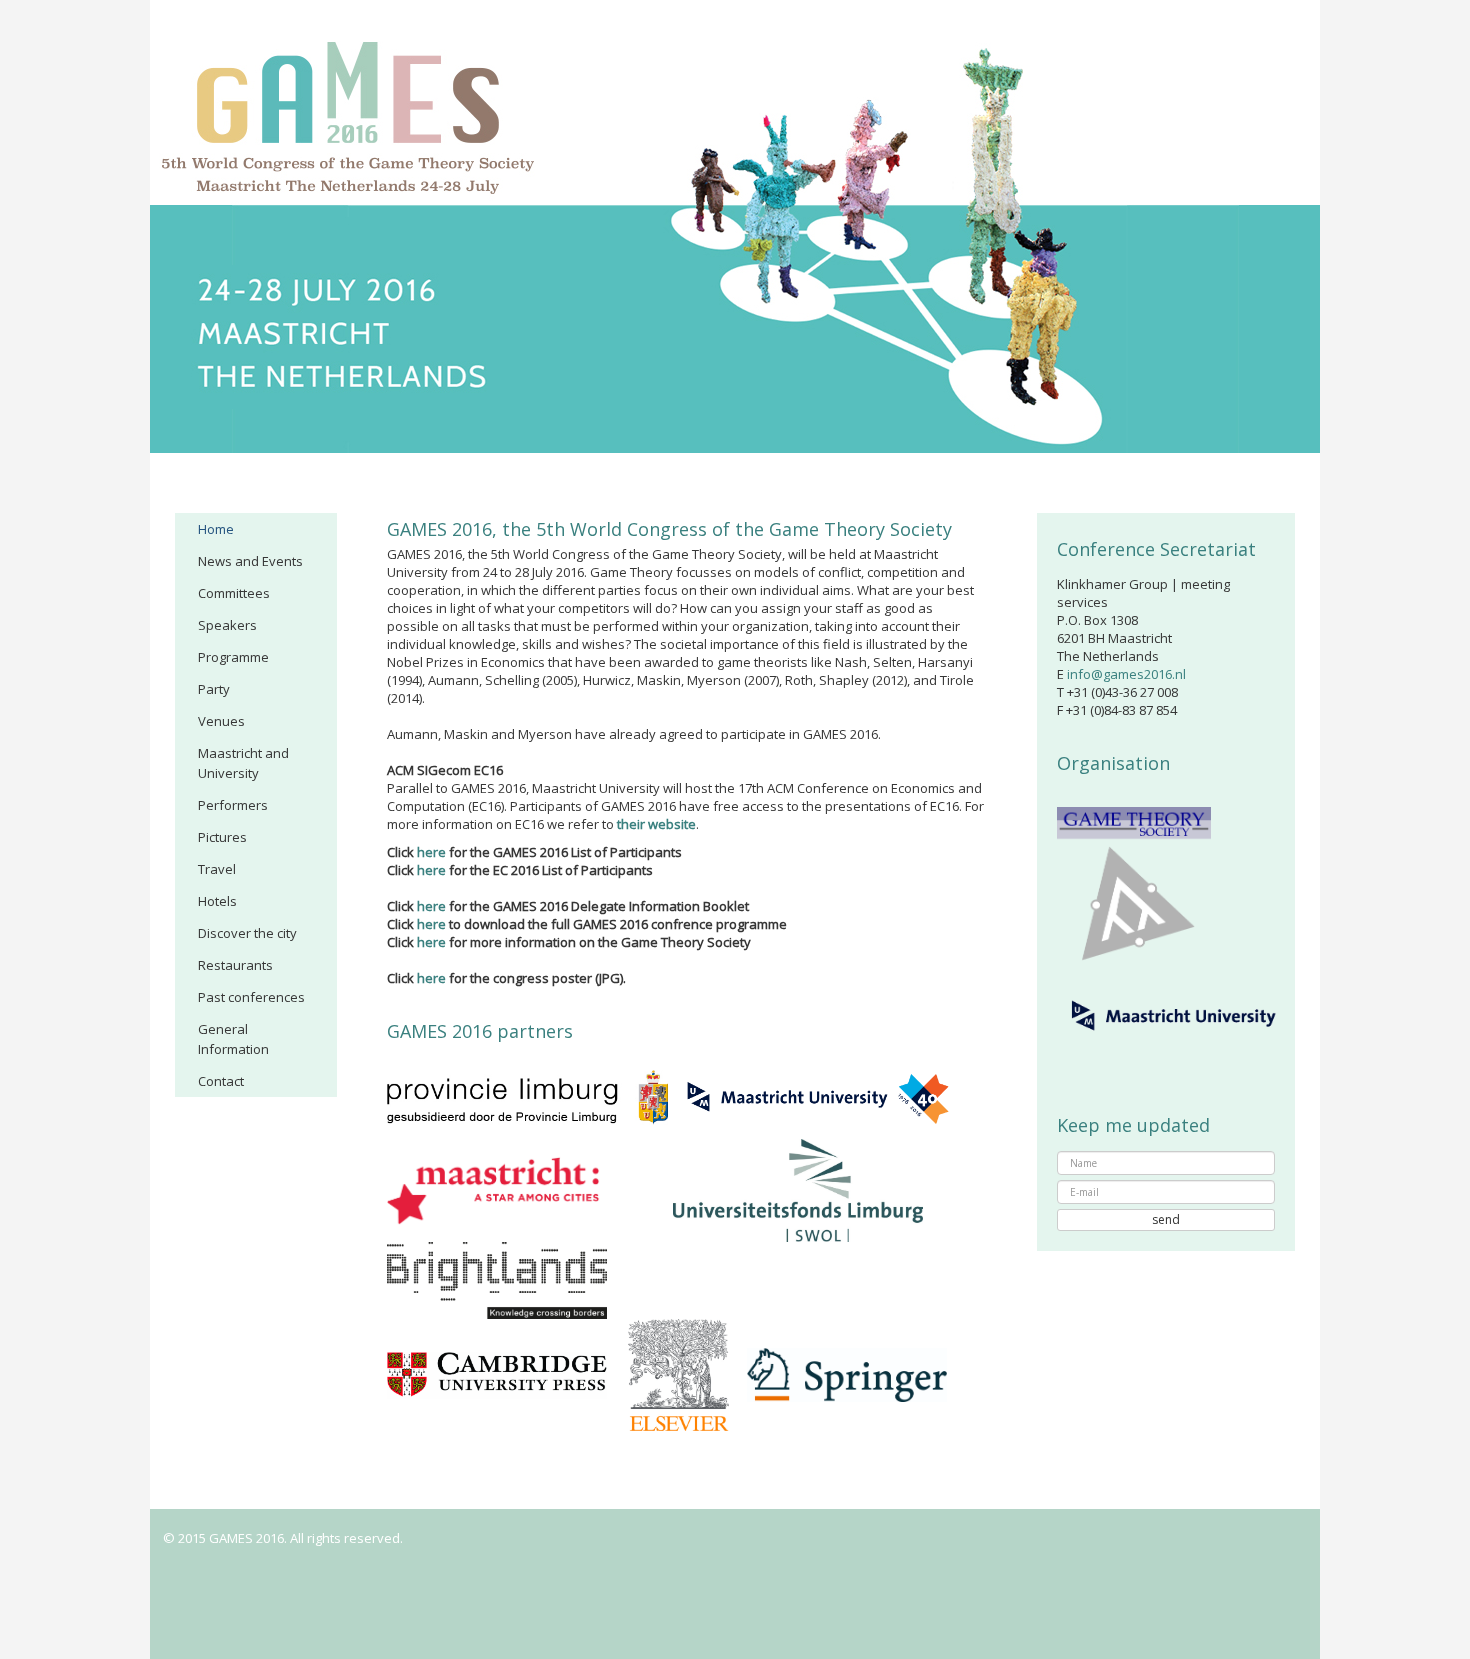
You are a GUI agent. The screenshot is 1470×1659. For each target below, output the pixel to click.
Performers (233, 805)
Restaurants (235, 965)
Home (216, 529)
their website (656, 824)
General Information (233, 1039)
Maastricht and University (243, 763)
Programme (233, 657)
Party (214, 689)
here (431, 852)
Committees (234, 593)
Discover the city (247, 933)
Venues (221, 721)
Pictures (222, 837)
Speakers (227, 625)
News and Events (250, 561)
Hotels (217, 901)
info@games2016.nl (1126, 674)
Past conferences (251, 997)
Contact (221, 1081)
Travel (217, 869)
